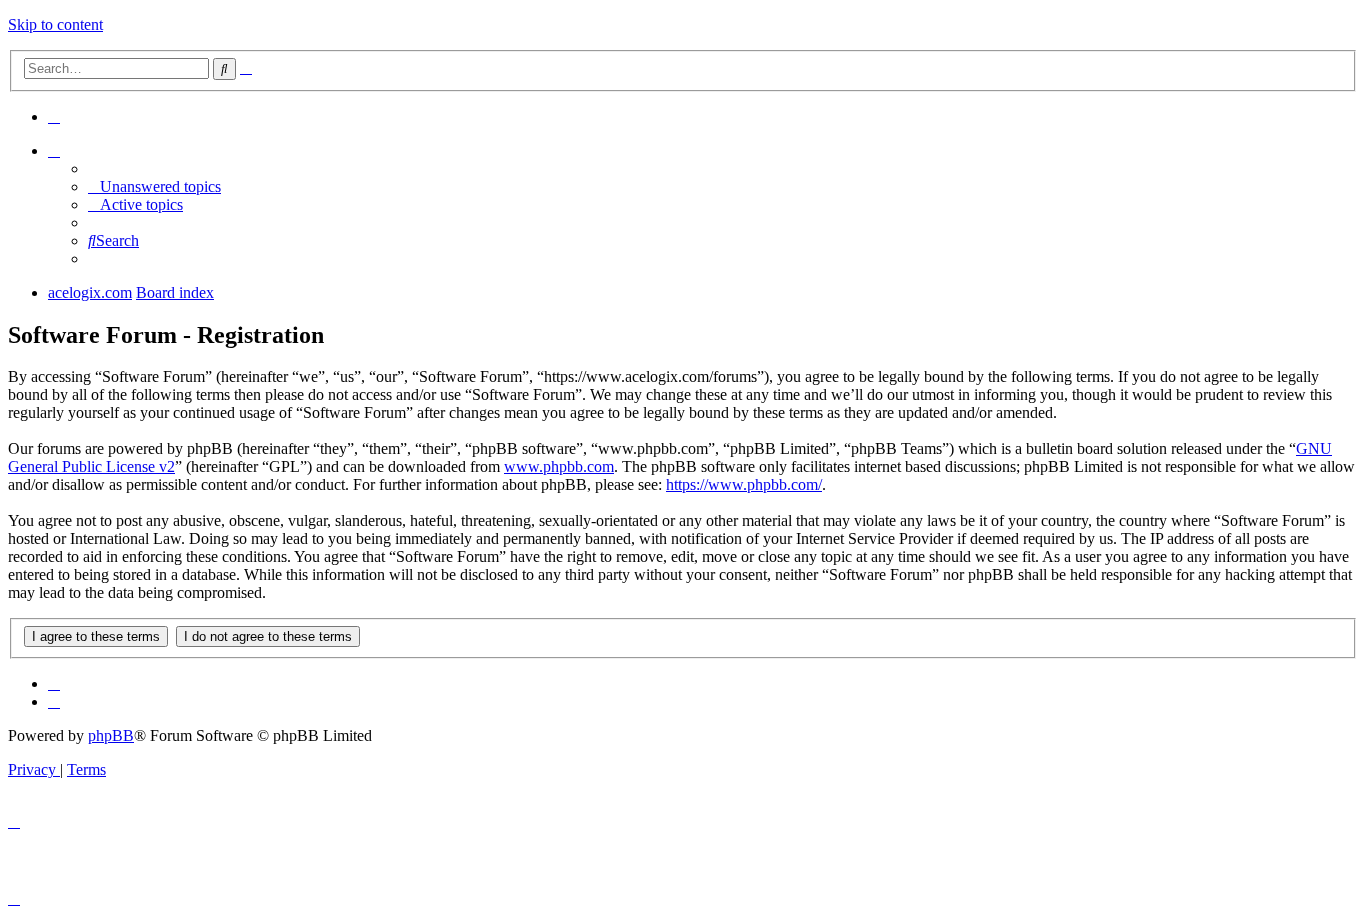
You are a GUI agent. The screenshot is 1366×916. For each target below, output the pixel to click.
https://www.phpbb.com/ (744, 484)
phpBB (111, 735)
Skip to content (55, 24)
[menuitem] (54, 116)
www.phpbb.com (559, 466)
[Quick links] (54, 150)
